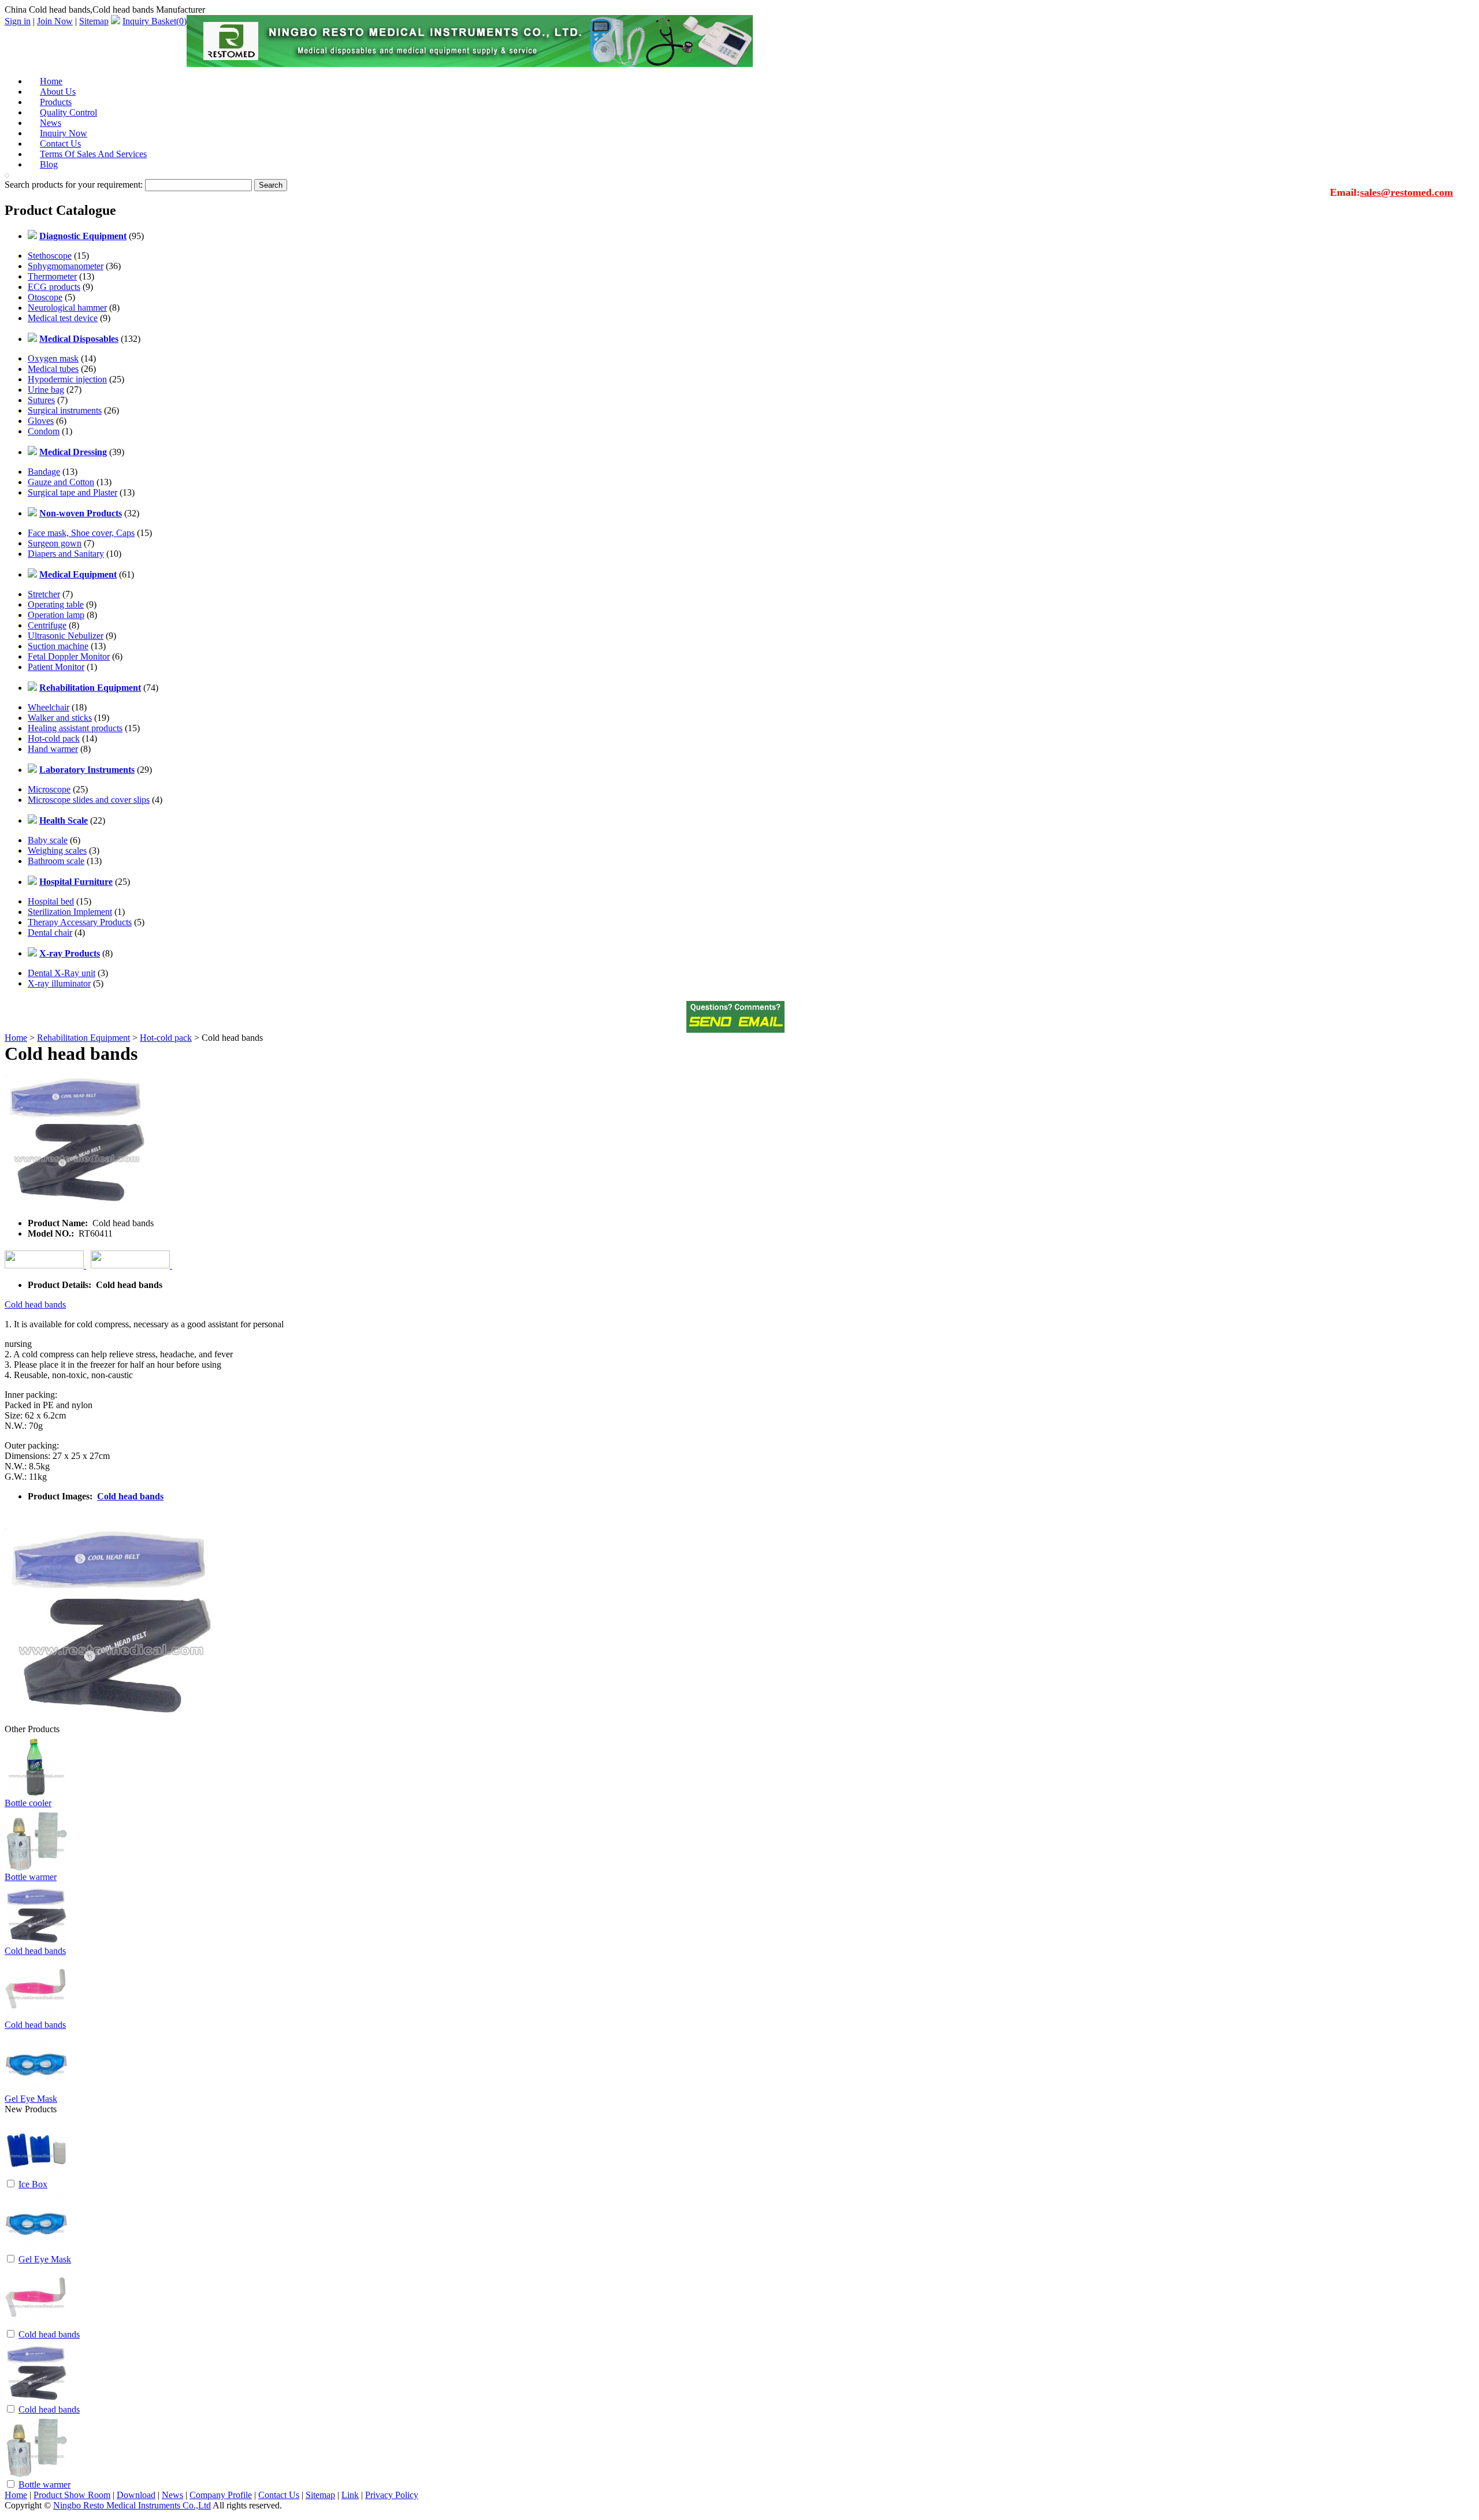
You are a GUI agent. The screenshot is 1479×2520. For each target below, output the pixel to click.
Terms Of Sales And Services (93, 154)
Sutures (41, 400)
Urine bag (46, 390)
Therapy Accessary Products (80, 922)
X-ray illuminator (59, 983)
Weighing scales (57, 850)
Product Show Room (72, 2495)
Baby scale (48, 840)
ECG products (54, 287)
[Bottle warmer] (36, 2475)
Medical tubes (53, 369)
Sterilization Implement (70, 912)
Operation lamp (56, 615)
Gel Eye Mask (31, 2099)
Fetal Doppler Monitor (69, 656)
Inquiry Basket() (155, 21)
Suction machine (58, 646)
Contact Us (279, 2495)
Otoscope (45, 297)
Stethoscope (50, 256)
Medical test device (63, 318)
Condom (44, 431)
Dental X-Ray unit (62, 973)
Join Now (55, 21)
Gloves (41, 421)
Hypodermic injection (67, 379)
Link (350, 2495)
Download (136, 2495)
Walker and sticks (60, 718)
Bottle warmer (31, 1877)
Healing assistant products (75, 728)
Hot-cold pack (54, 738)
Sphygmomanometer (66, 266)
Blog (49, 164)
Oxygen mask (53, 358)
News (172, 2495)
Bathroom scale (56, 861)
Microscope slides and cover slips (89, 800)
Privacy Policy (392, 2495)
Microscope (49, 789)
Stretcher (44, 594)
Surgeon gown (55, 543)
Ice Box (33, 2184)
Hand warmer (53, 749)
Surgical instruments (65, 410)
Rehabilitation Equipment (83, 1038)
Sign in (18, 21)
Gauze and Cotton (61, 482)
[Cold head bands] (36, 2325)
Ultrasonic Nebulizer (66, 636)
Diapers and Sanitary (66, 554)
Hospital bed (51, 901)
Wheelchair (49, 707)
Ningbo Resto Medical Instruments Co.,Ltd (132, 2505)
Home (16, 1038)
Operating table (56, 604)
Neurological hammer (67, 308)
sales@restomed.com (1406, 192)
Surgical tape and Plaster (73, 492)
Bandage (44, 472)
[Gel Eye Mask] (36, 2250)
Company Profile (221, 2495)
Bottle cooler (28, 1803)
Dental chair (50, 933)
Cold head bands (35, 1304)
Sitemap (94, 21)
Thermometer (52, 276)
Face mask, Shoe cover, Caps (81, 533)
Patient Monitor (56, 667)
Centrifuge (47, 625)
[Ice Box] (36, 2175)
